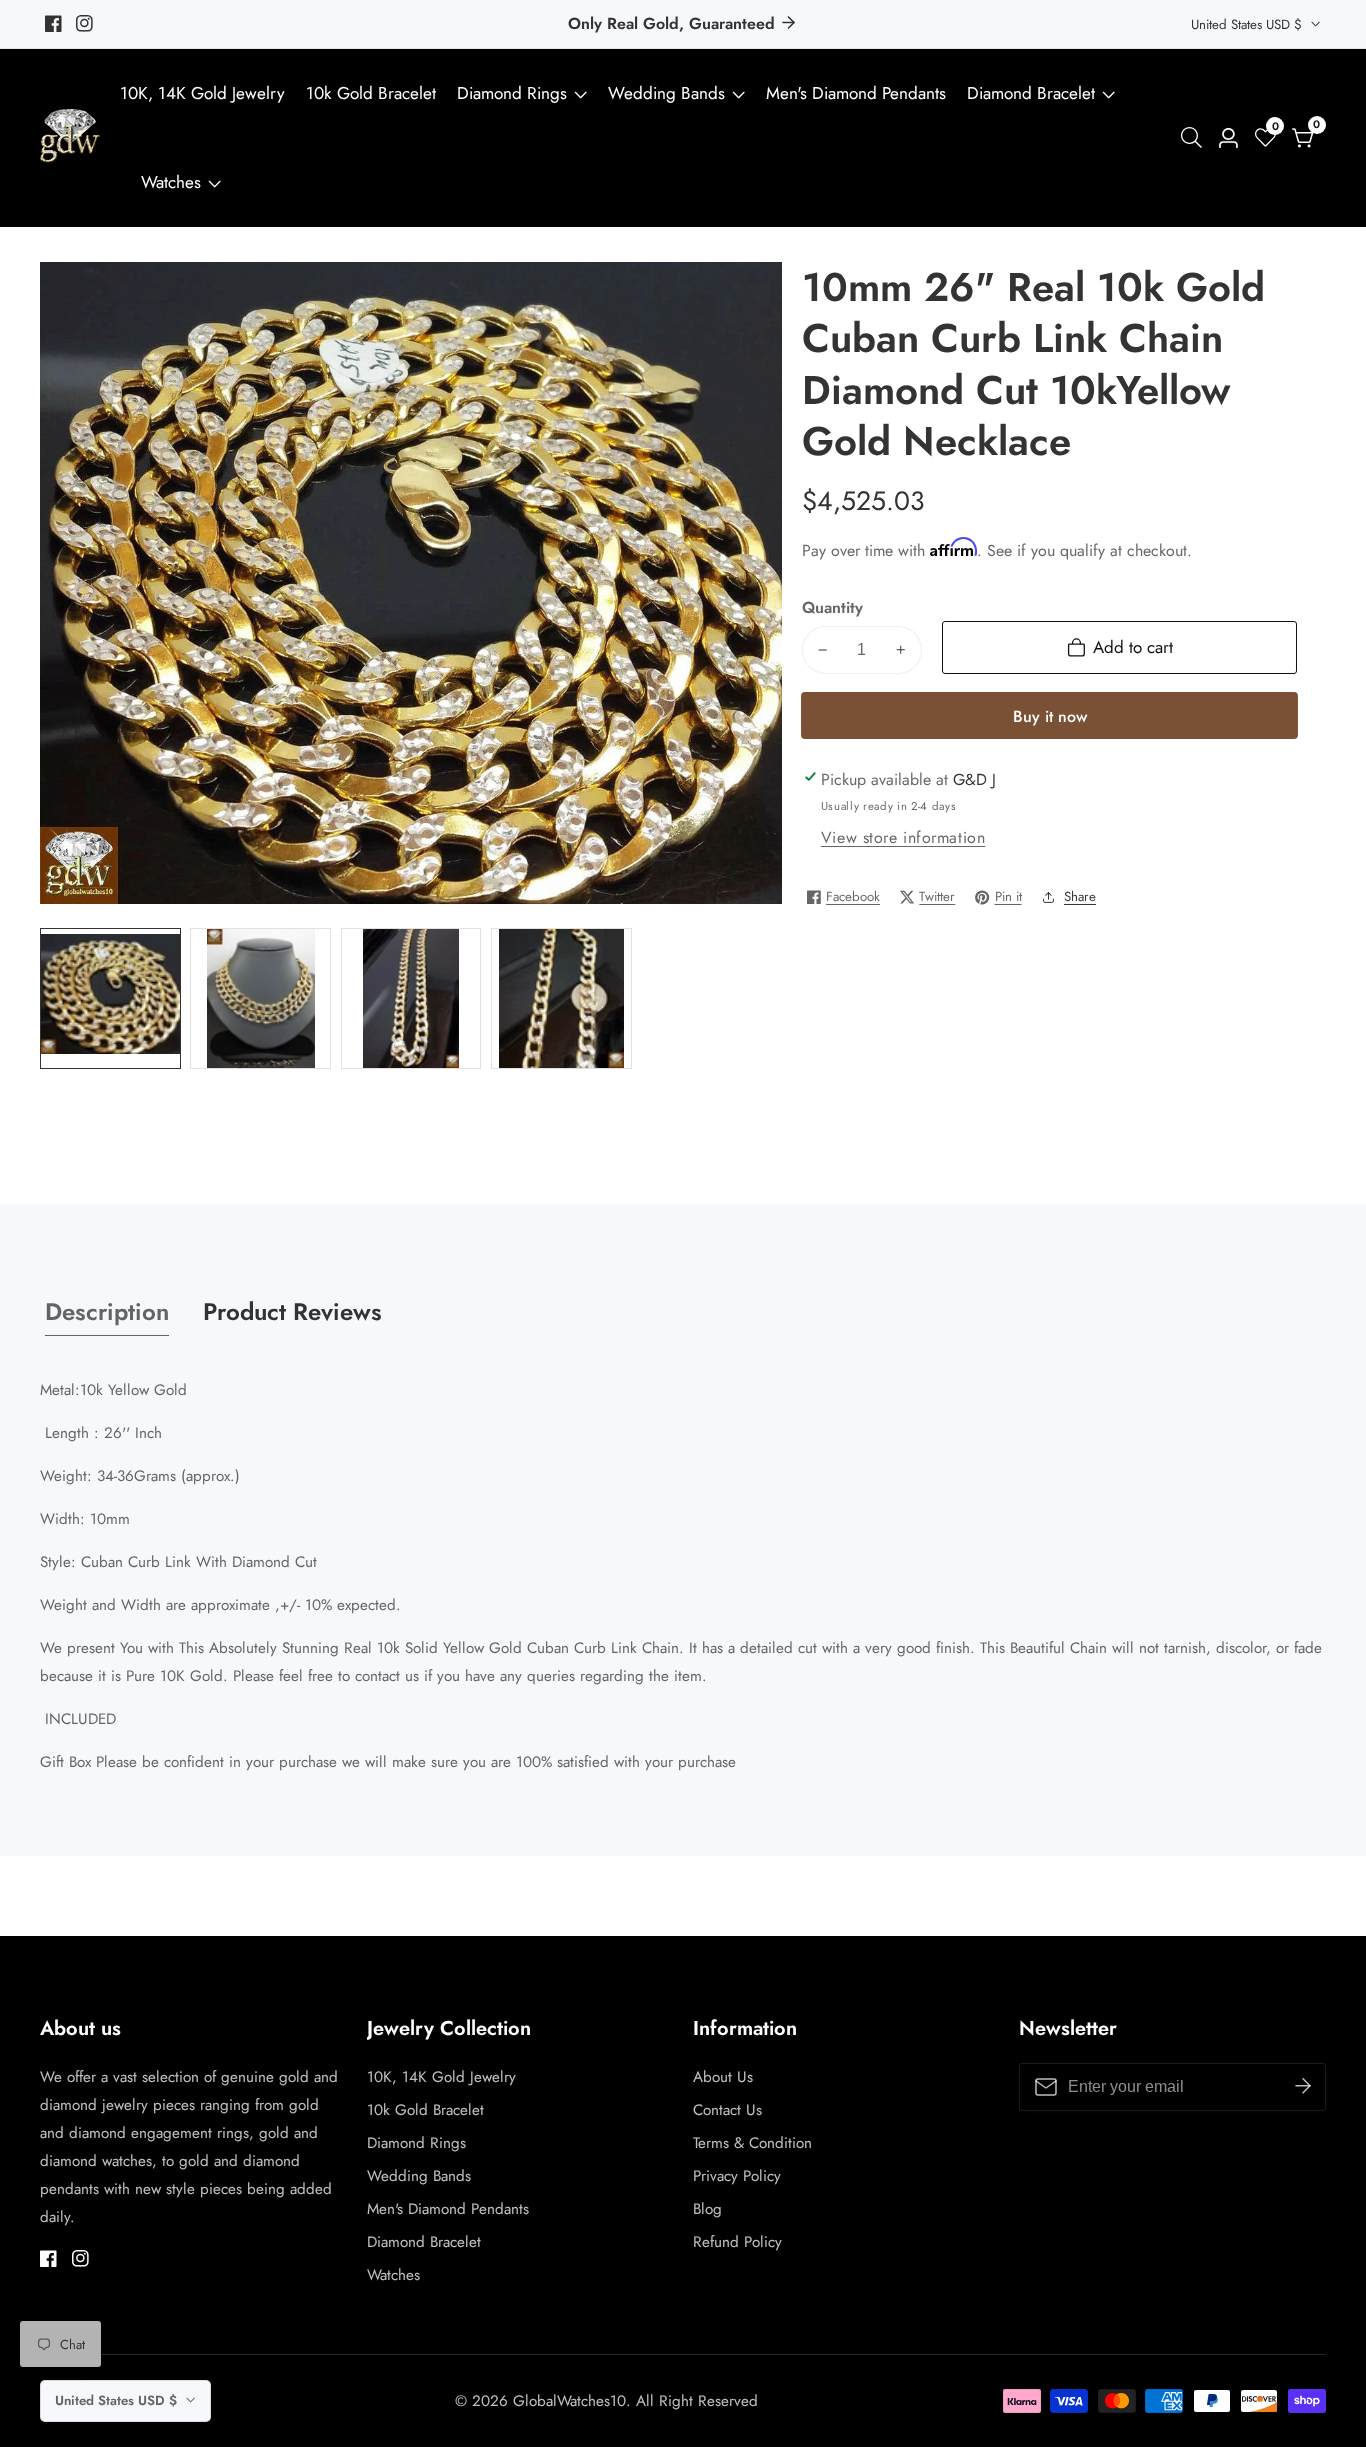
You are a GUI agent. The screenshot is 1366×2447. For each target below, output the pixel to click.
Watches (171, 182)
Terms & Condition (752, 2143)
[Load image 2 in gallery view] (260, 998)
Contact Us (727, 2110)
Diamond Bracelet (1031, 93)
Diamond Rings (512, 93)
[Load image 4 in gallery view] (561, 998)
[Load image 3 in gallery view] (411, 998)
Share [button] (1080, 896)
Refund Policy (737, 2242)
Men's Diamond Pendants (856, 93)
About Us (723, 2077)
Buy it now (1050, 716)
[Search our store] (1195, 137)
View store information (903, 837)
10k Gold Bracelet (371, 93)
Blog (707, 2209)
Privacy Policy (737, 2176)
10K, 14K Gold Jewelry (202, 93)
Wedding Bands (669, 93)
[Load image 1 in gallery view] (110, 998)
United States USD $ (1248, 24)
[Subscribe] (1303, 2087)
